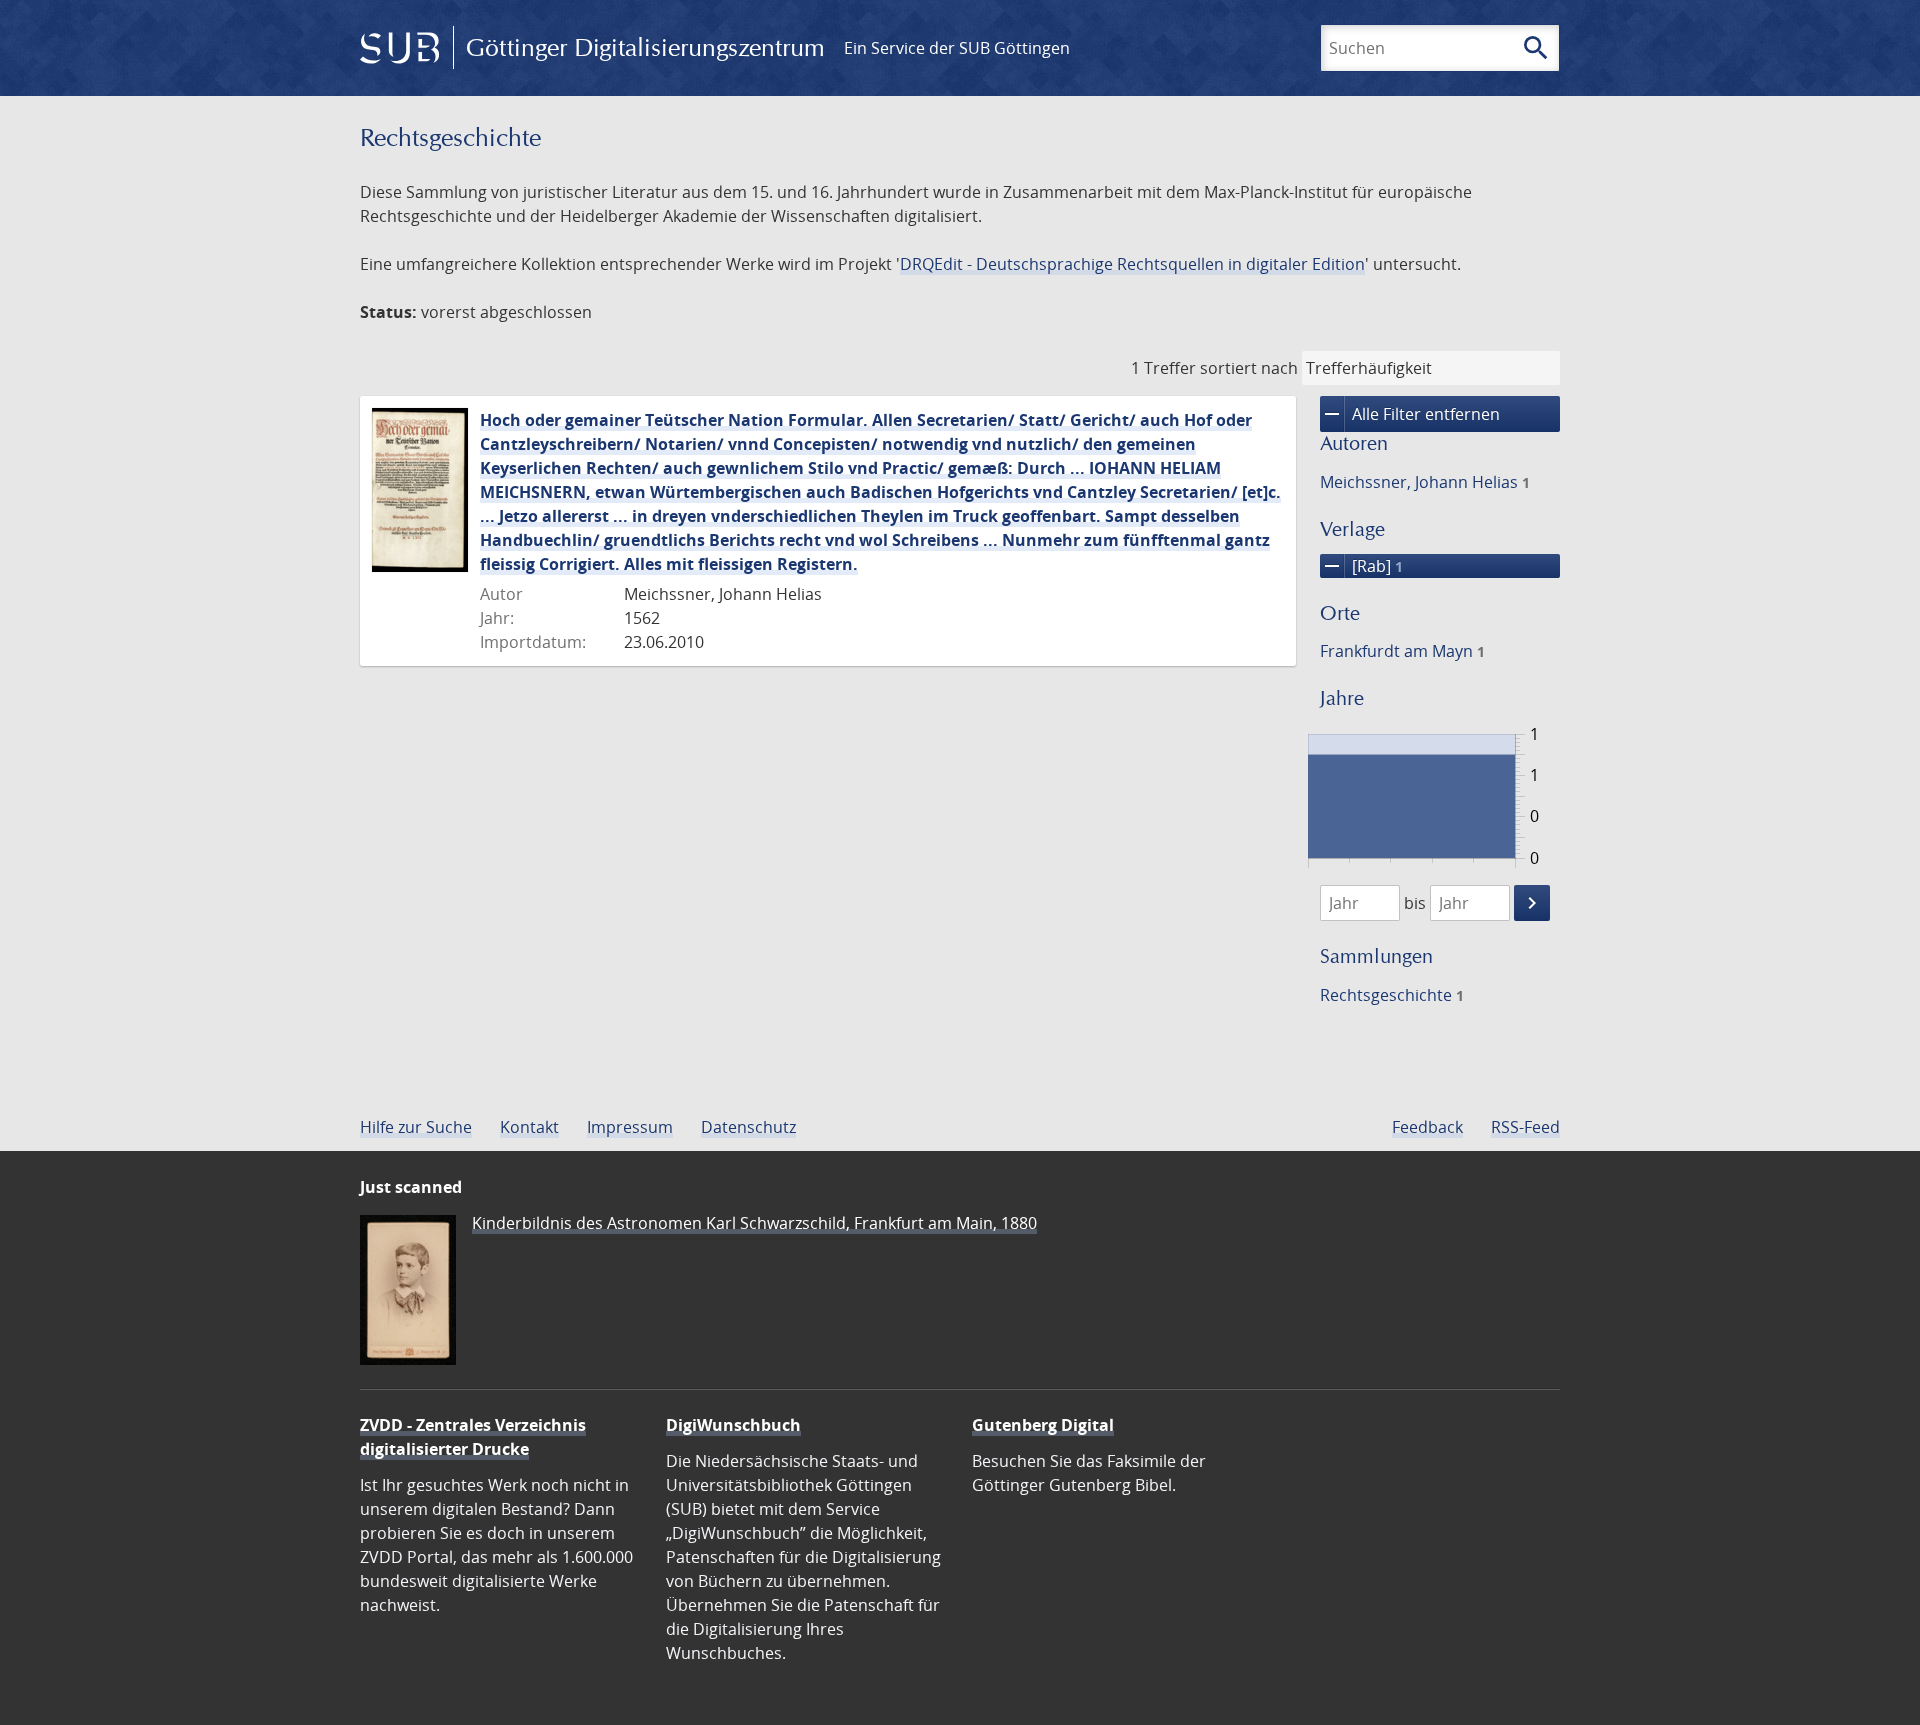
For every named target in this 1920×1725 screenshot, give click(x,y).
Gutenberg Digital (1043, 1425)
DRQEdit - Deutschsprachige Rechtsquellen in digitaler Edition (1132, 264)
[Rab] (1361, 566)
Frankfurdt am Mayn (1402, 651)
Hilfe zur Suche (416, 1127)
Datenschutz (748, 1127)
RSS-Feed (1525, 1127)
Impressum (630, 1127)
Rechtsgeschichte (1392, 995)
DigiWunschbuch (733, 1425)
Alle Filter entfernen (1410, 414)
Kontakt (529, 1127)
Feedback (1427, 1127)
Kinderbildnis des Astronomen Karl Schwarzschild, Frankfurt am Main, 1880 (754, 1223)
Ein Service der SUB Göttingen (957, 48)
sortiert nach (1249, 368)
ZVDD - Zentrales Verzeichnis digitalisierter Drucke (473, 1437)
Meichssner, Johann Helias (1425, 482)
